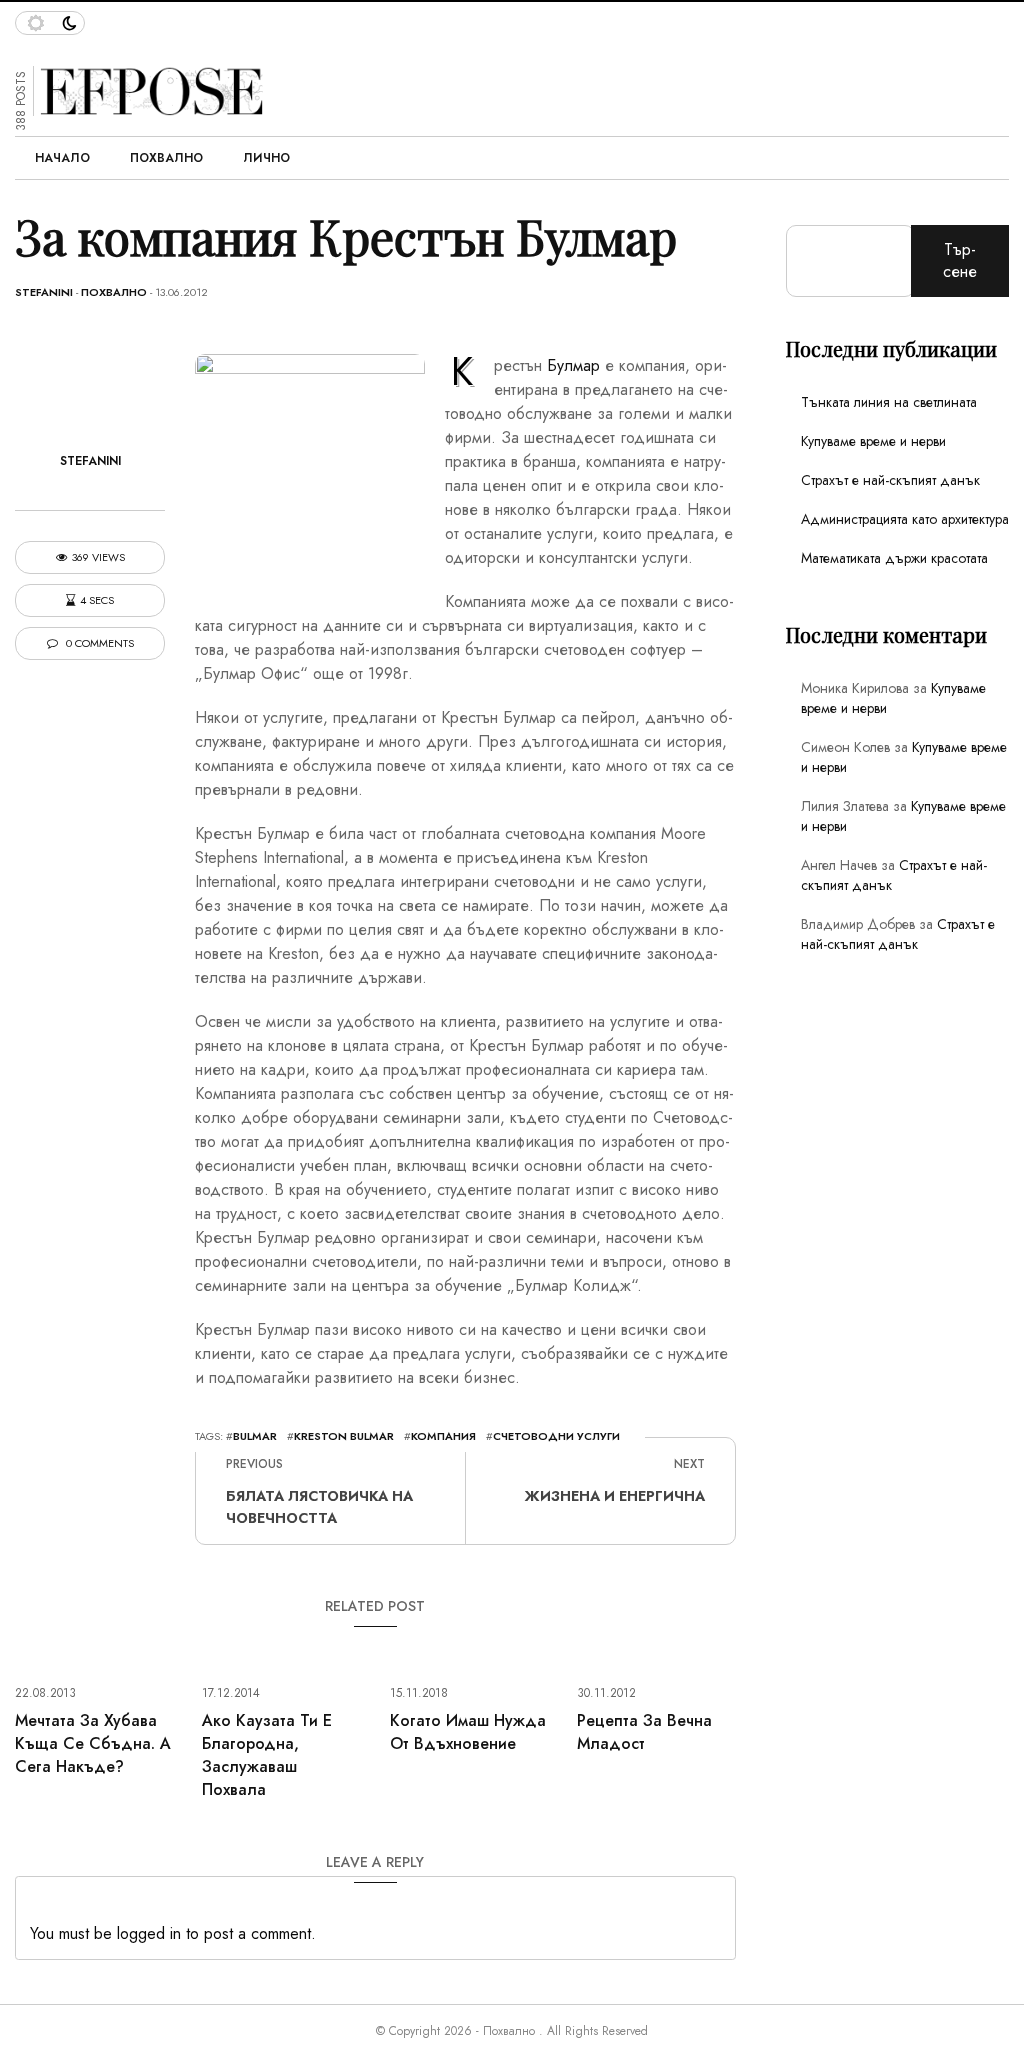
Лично (266, 158)
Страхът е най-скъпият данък (890, 480)
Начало (62, 158)
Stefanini (44, 292)
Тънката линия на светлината (889, 402)
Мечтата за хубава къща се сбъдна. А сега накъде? (93, 1743)
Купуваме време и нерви (873, 441)
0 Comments (98, 643)
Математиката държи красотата (894, 558)
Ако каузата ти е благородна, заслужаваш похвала (267, 1755)
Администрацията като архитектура (905, 519)
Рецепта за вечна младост (644, 1732)
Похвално (166, 158)
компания (443, 1436)
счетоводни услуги (556, 1436)
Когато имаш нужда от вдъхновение (468, 1732)
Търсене (960, 260)
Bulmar (255, 1436)
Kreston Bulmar (344, 1436)
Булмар (573, 365)
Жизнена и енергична (615, 1496)
